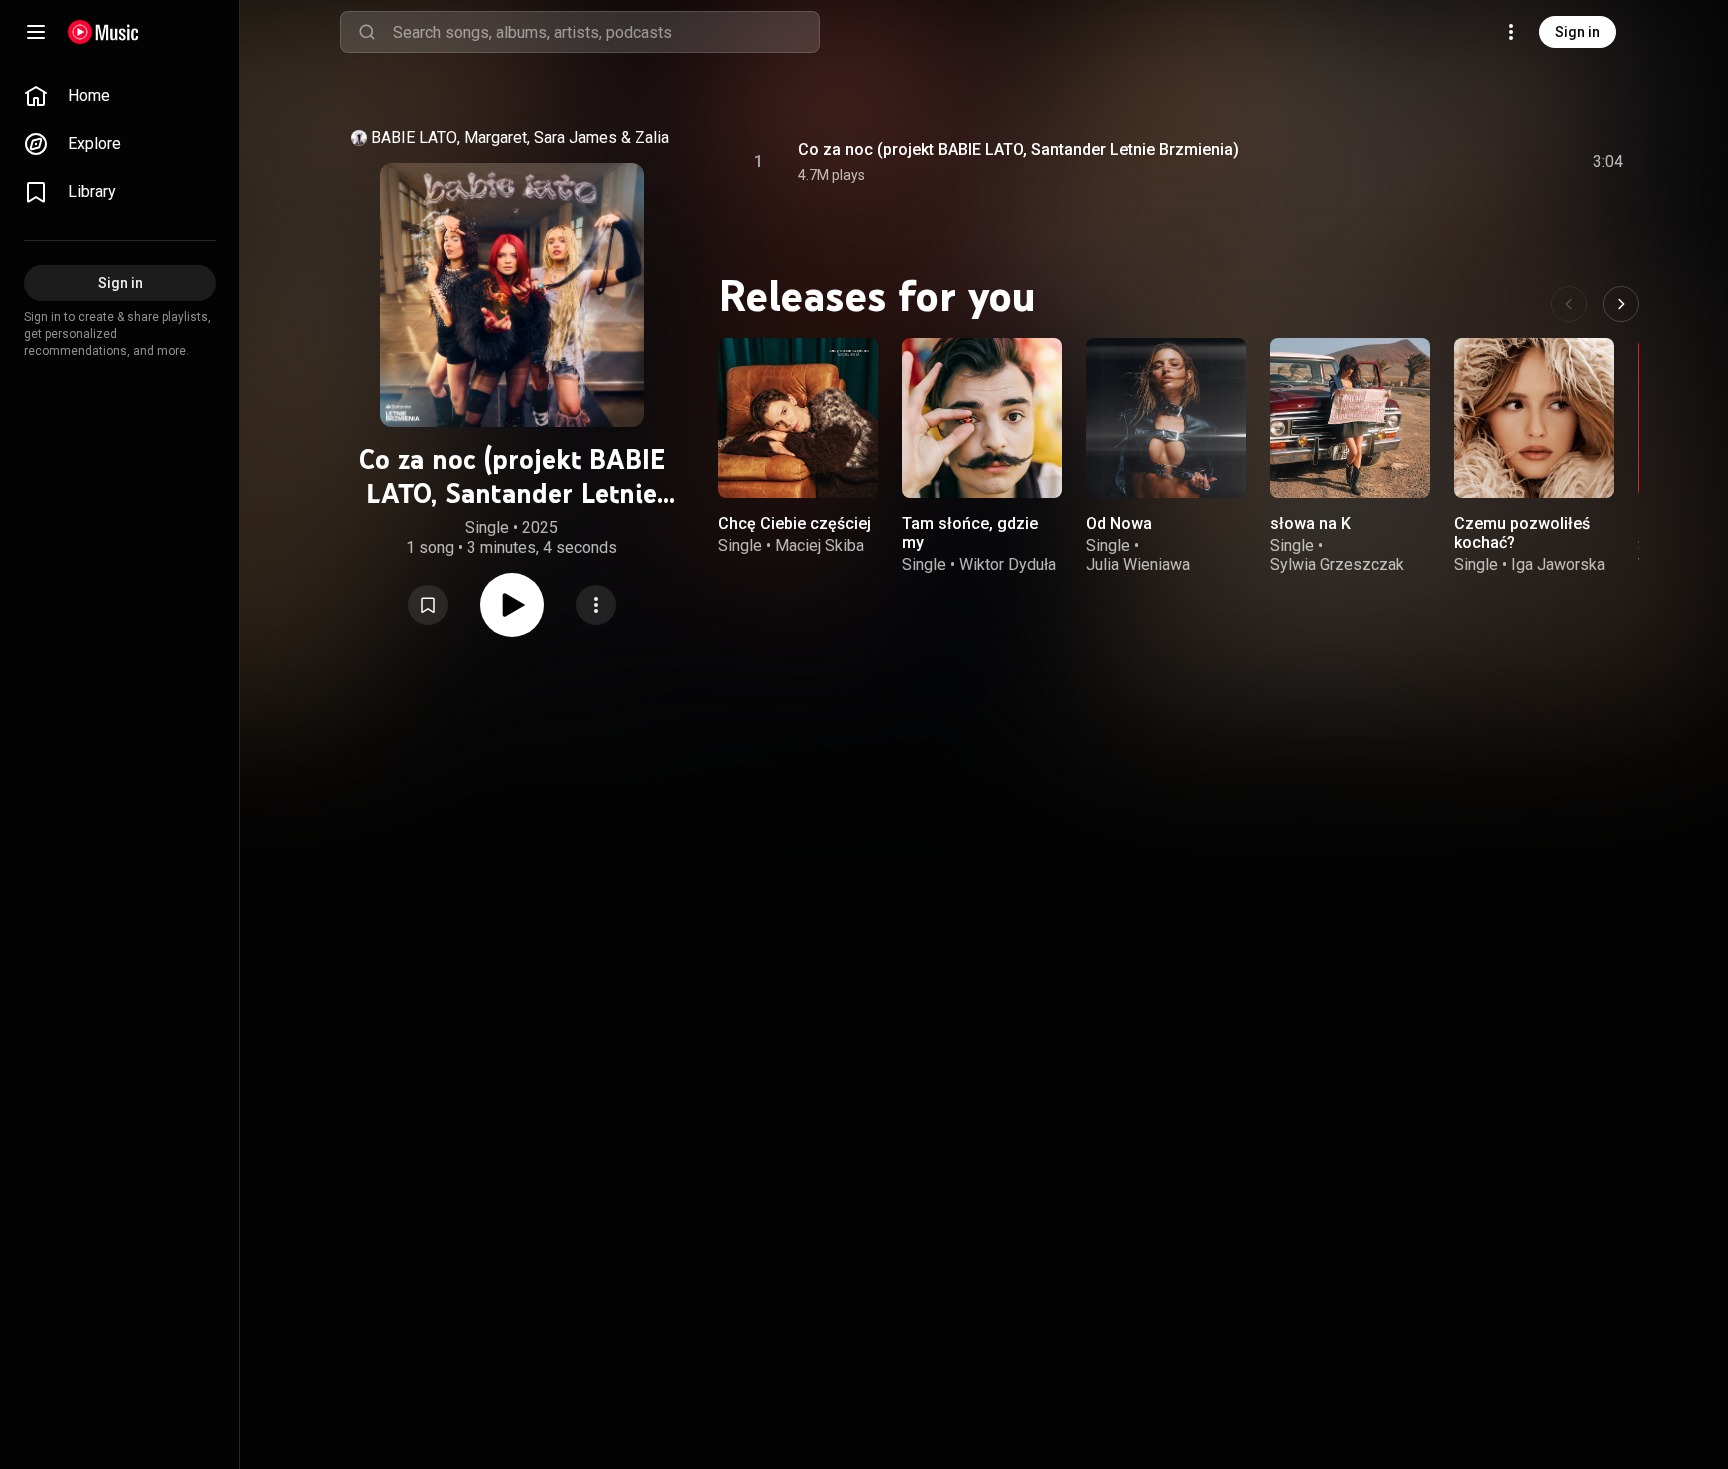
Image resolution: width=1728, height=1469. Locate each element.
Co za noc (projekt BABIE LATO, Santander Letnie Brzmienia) (1018, 149)
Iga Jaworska (1558, 564)
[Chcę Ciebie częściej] (798, 418)
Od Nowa (1119, 523)
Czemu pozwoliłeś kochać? (1522, 533)
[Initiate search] (367, 32)
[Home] (103, 32)
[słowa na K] (1350, 418)
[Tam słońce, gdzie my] (982, 418)
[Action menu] (596, 605)
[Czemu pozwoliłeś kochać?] (1534, 418)
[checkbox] (1609, 162)
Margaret (495, 137)
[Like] (1457, 162)
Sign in (1577, 32)
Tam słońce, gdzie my (970, 533)
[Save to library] (428, 605)
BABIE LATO (414, 137)
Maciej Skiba (819, 545)
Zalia (652, 137)
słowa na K (1310, 523)
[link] (120, 96)
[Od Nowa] (1166, 418)
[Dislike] (1495, 162)
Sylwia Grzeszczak (1337, 564)
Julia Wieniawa (1138, 564)
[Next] (1621, 304)
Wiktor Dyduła (1007, 564)
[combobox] (606, 32)
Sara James (575, 137)
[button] (428, 605)
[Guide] (36, 32)
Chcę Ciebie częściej (794, 523)
